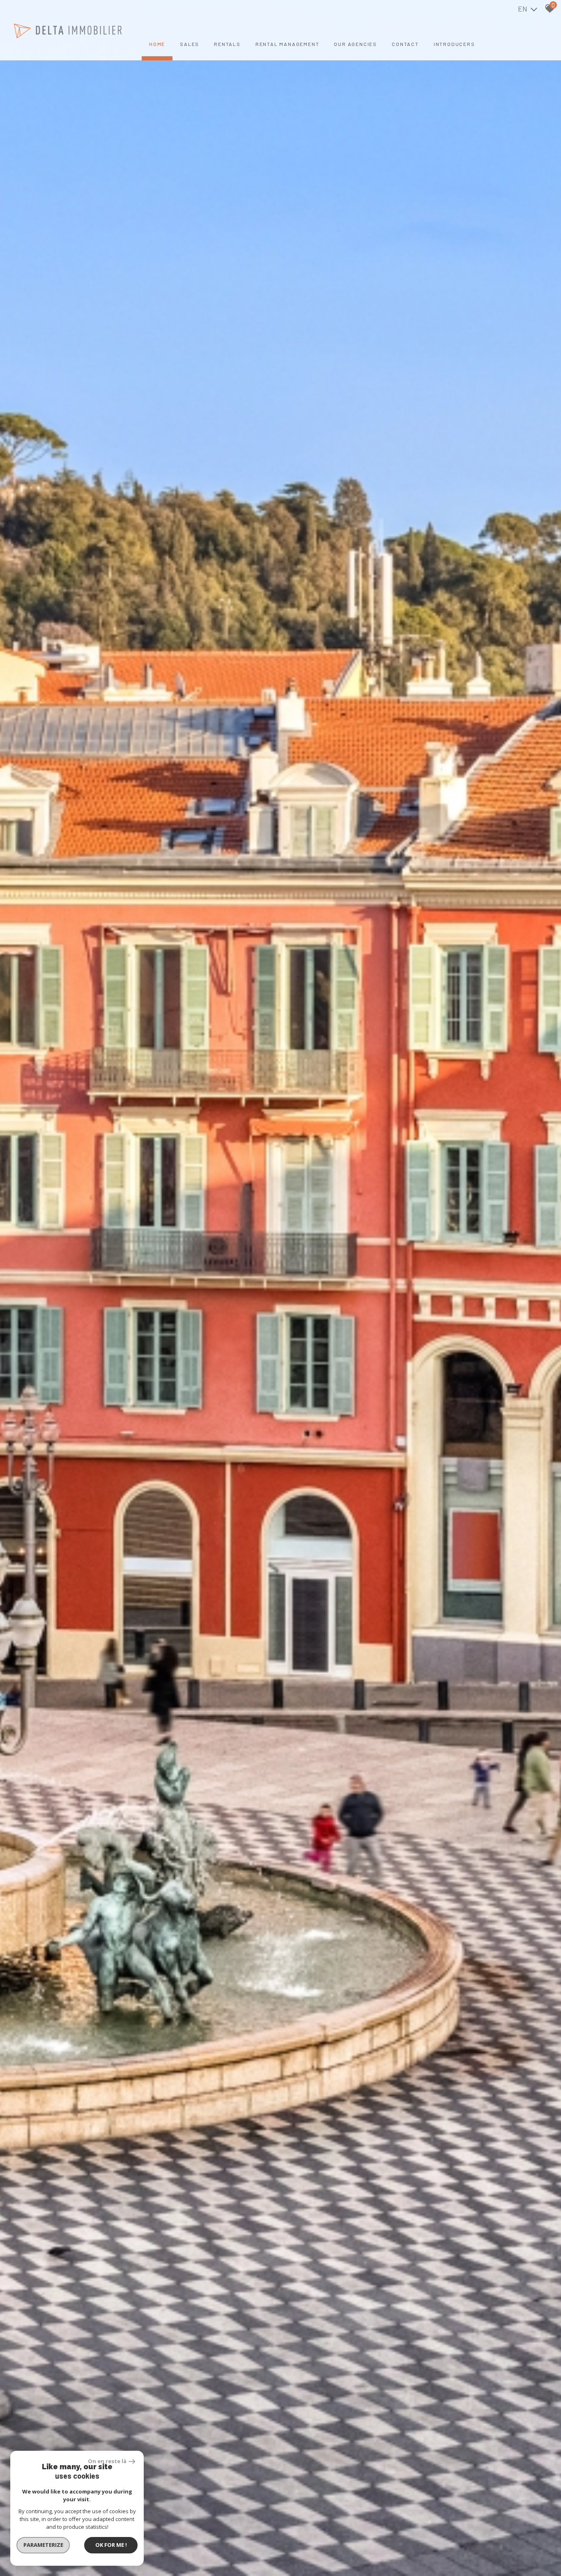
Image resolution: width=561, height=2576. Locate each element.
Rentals (227, 44)
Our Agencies (355, 44)
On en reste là (107, 2461)
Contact (405, 44)
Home (157, 44)
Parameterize (43, 2545)
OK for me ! (111, 2545)
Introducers (454, 44)
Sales (190, 44)
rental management (287, 44)
